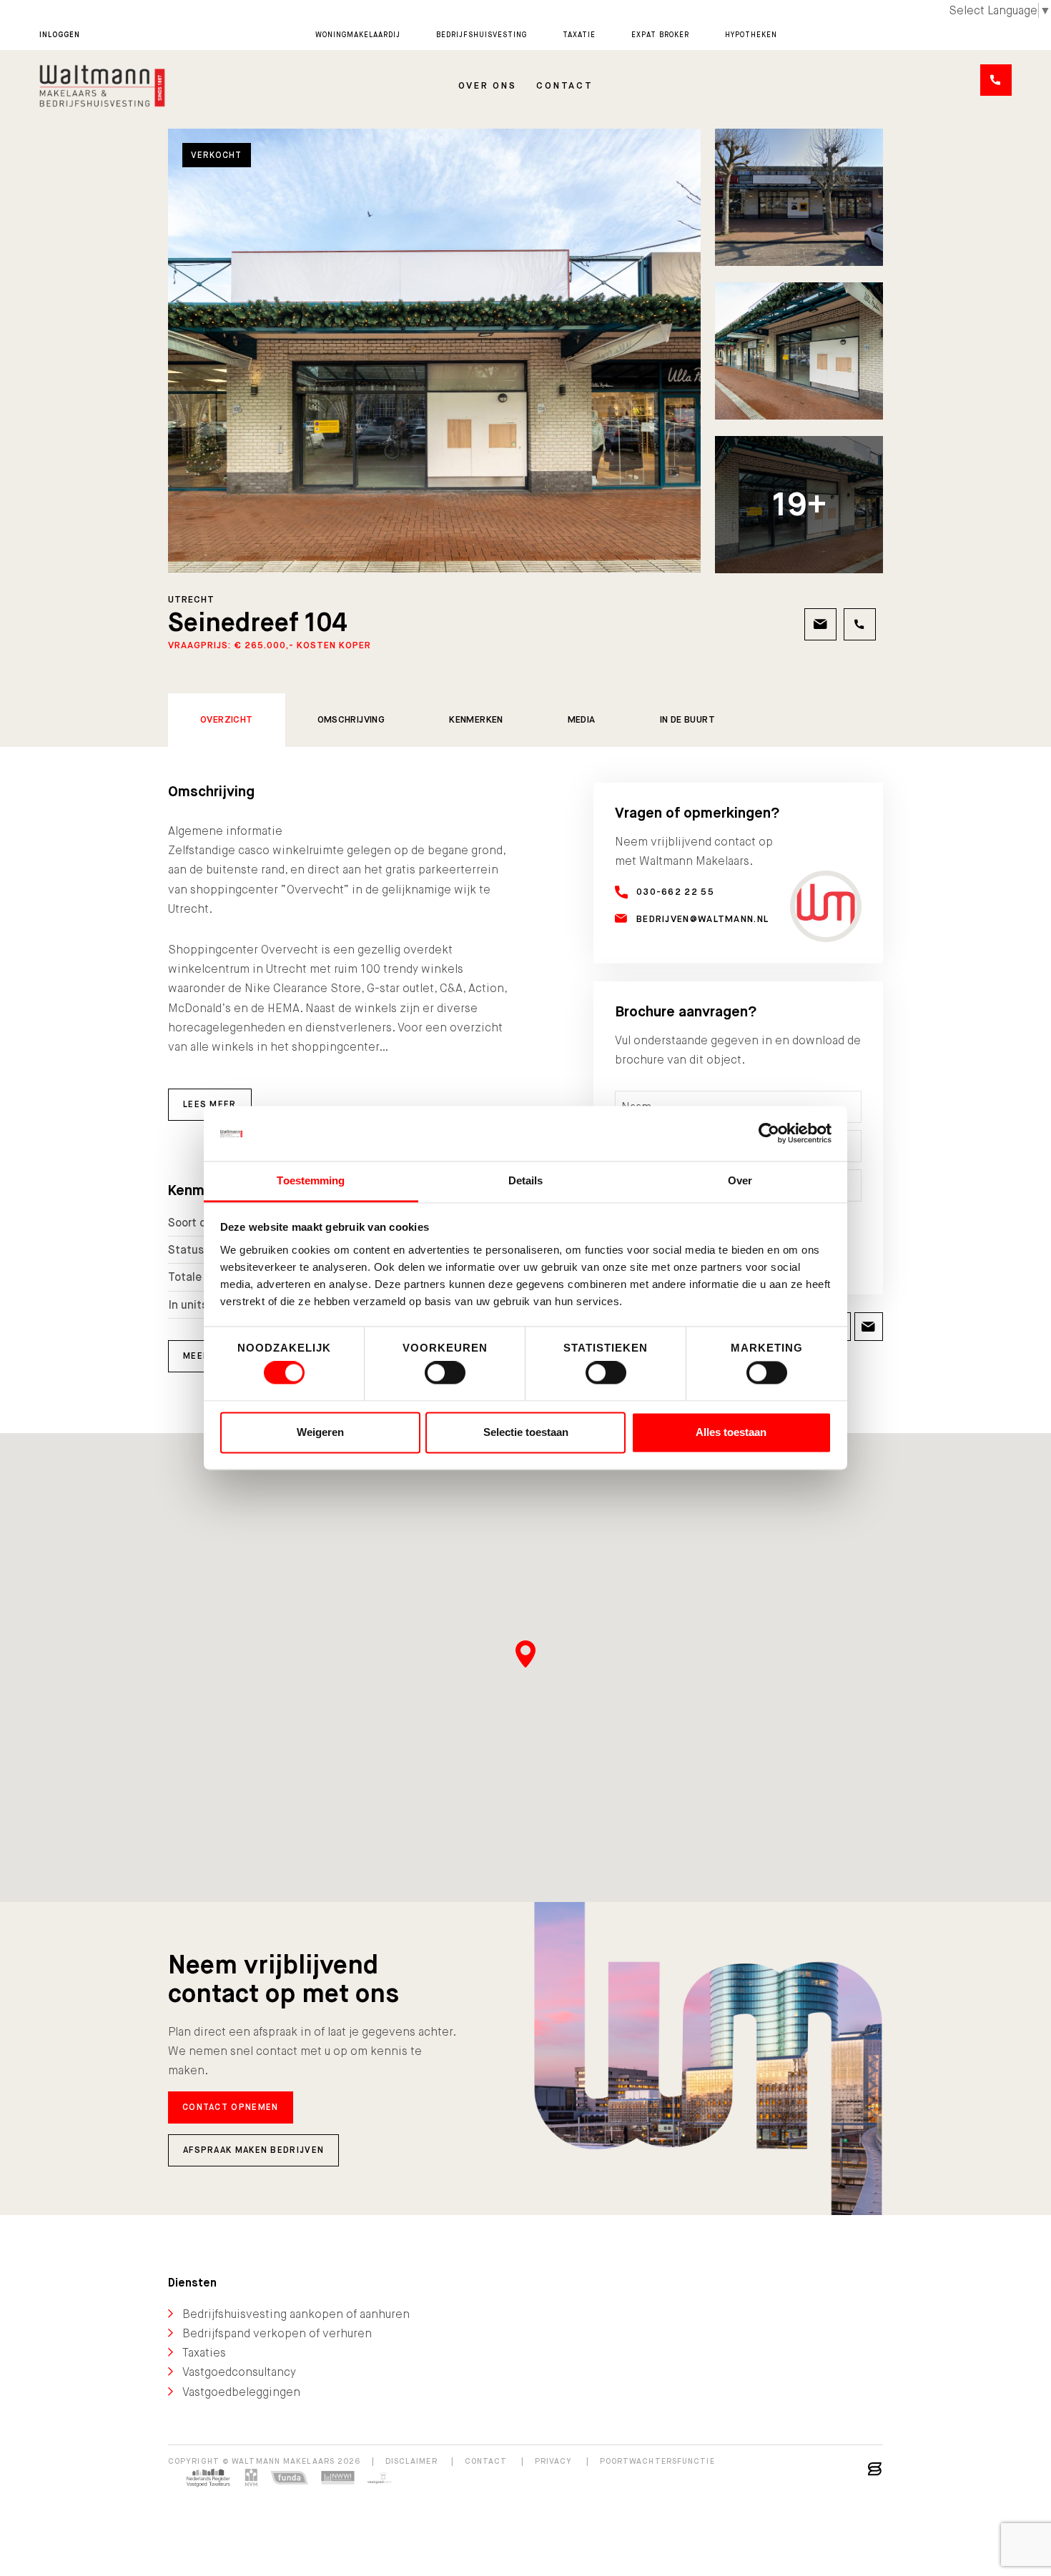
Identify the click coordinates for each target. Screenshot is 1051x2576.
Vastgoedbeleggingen (241, 2392)
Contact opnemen (231, 2107)
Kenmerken (476, 719)
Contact (564, 85)
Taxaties (204, 2353)
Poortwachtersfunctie (657, 2461)
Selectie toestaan (526, 1432)
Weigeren (320, 1432)
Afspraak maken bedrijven (253, 2150)
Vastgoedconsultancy (239, 2372)
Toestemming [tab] (311, 1180)
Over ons (488, 85)
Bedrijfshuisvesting (482, 35)
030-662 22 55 (675, 892)
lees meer (210, 1104)
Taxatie (579, 35)
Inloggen (60, 35)
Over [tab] (740, 1180)
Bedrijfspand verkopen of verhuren (277, 2333)
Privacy (554, 2461)
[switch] (445, 1373)
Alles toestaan (731, 1432)
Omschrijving (351, 719)
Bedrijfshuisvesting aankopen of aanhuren (296, 2314)
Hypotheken (751, 35)
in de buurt (687, 719)
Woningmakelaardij (358, 35)
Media (582, 719)
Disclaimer (411, 2461)
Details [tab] (526, 1180)
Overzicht (227, 719)
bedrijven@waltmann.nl (702, 919)
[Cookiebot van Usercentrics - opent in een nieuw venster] (769, 1134)
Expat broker (660, 35)
